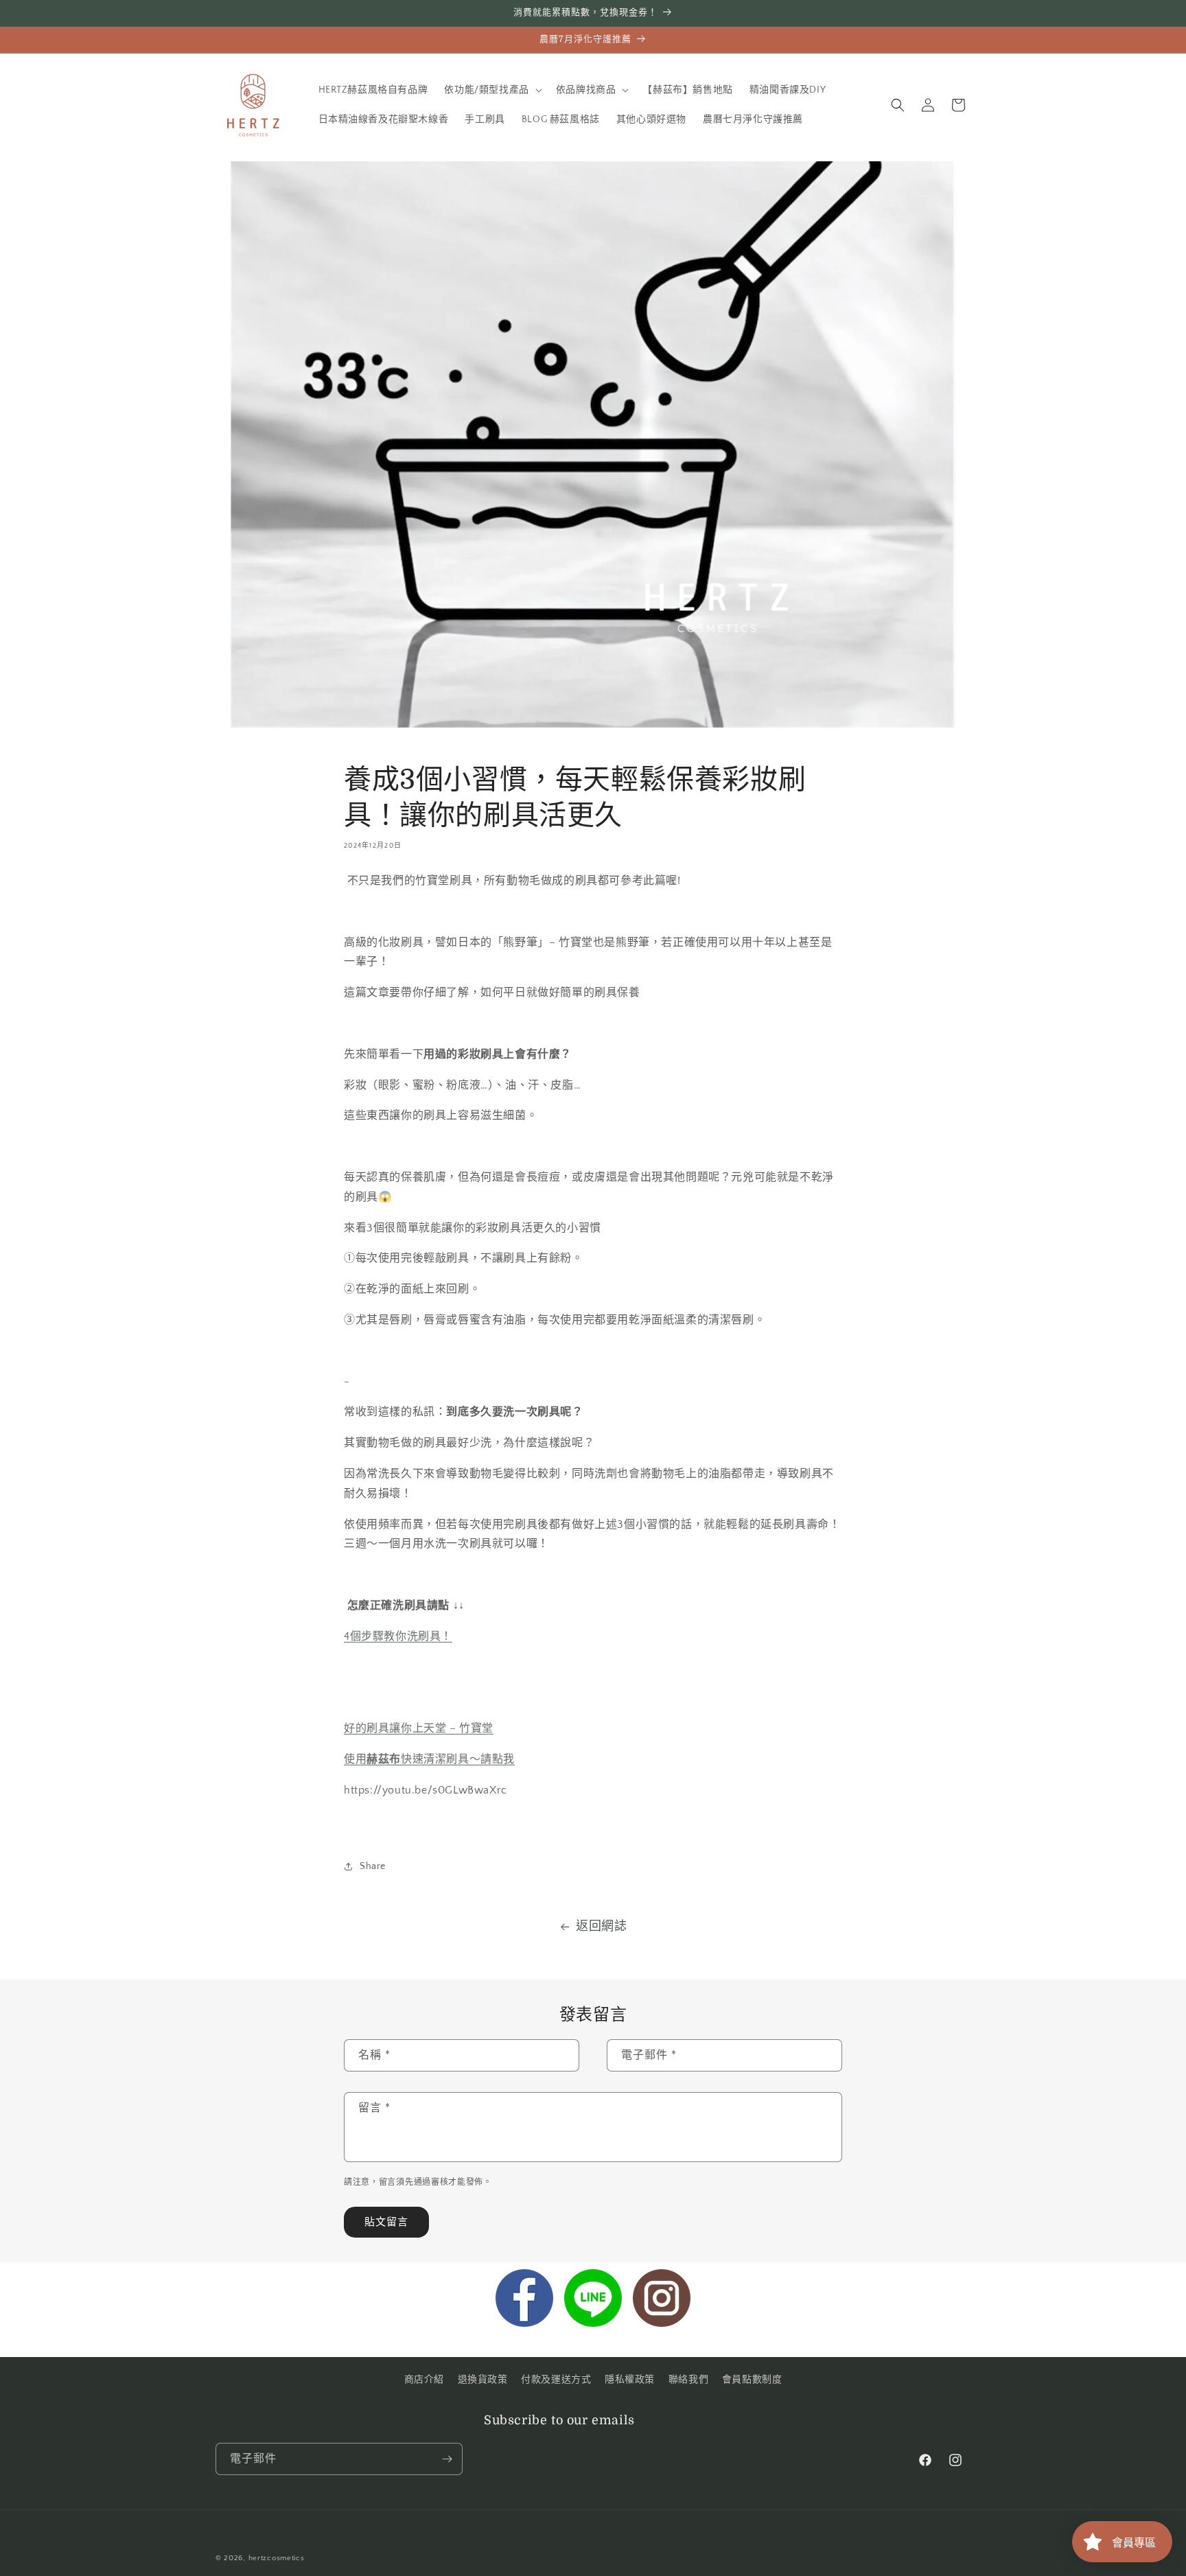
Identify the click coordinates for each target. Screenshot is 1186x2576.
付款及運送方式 (556, 2380)
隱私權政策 (630, 2380)
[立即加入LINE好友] (593, 2301)
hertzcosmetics (277, 2558)
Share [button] (373, 1866)
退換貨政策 (483, 2380)
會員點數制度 (752, 2380)
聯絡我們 (688, 2380)
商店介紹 (424, 2380)
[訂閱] (447, 2459)
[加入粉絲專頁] (524, 2301)
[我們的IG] (662, 2301)
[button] (491, 90)
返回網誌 (601, 1927)
